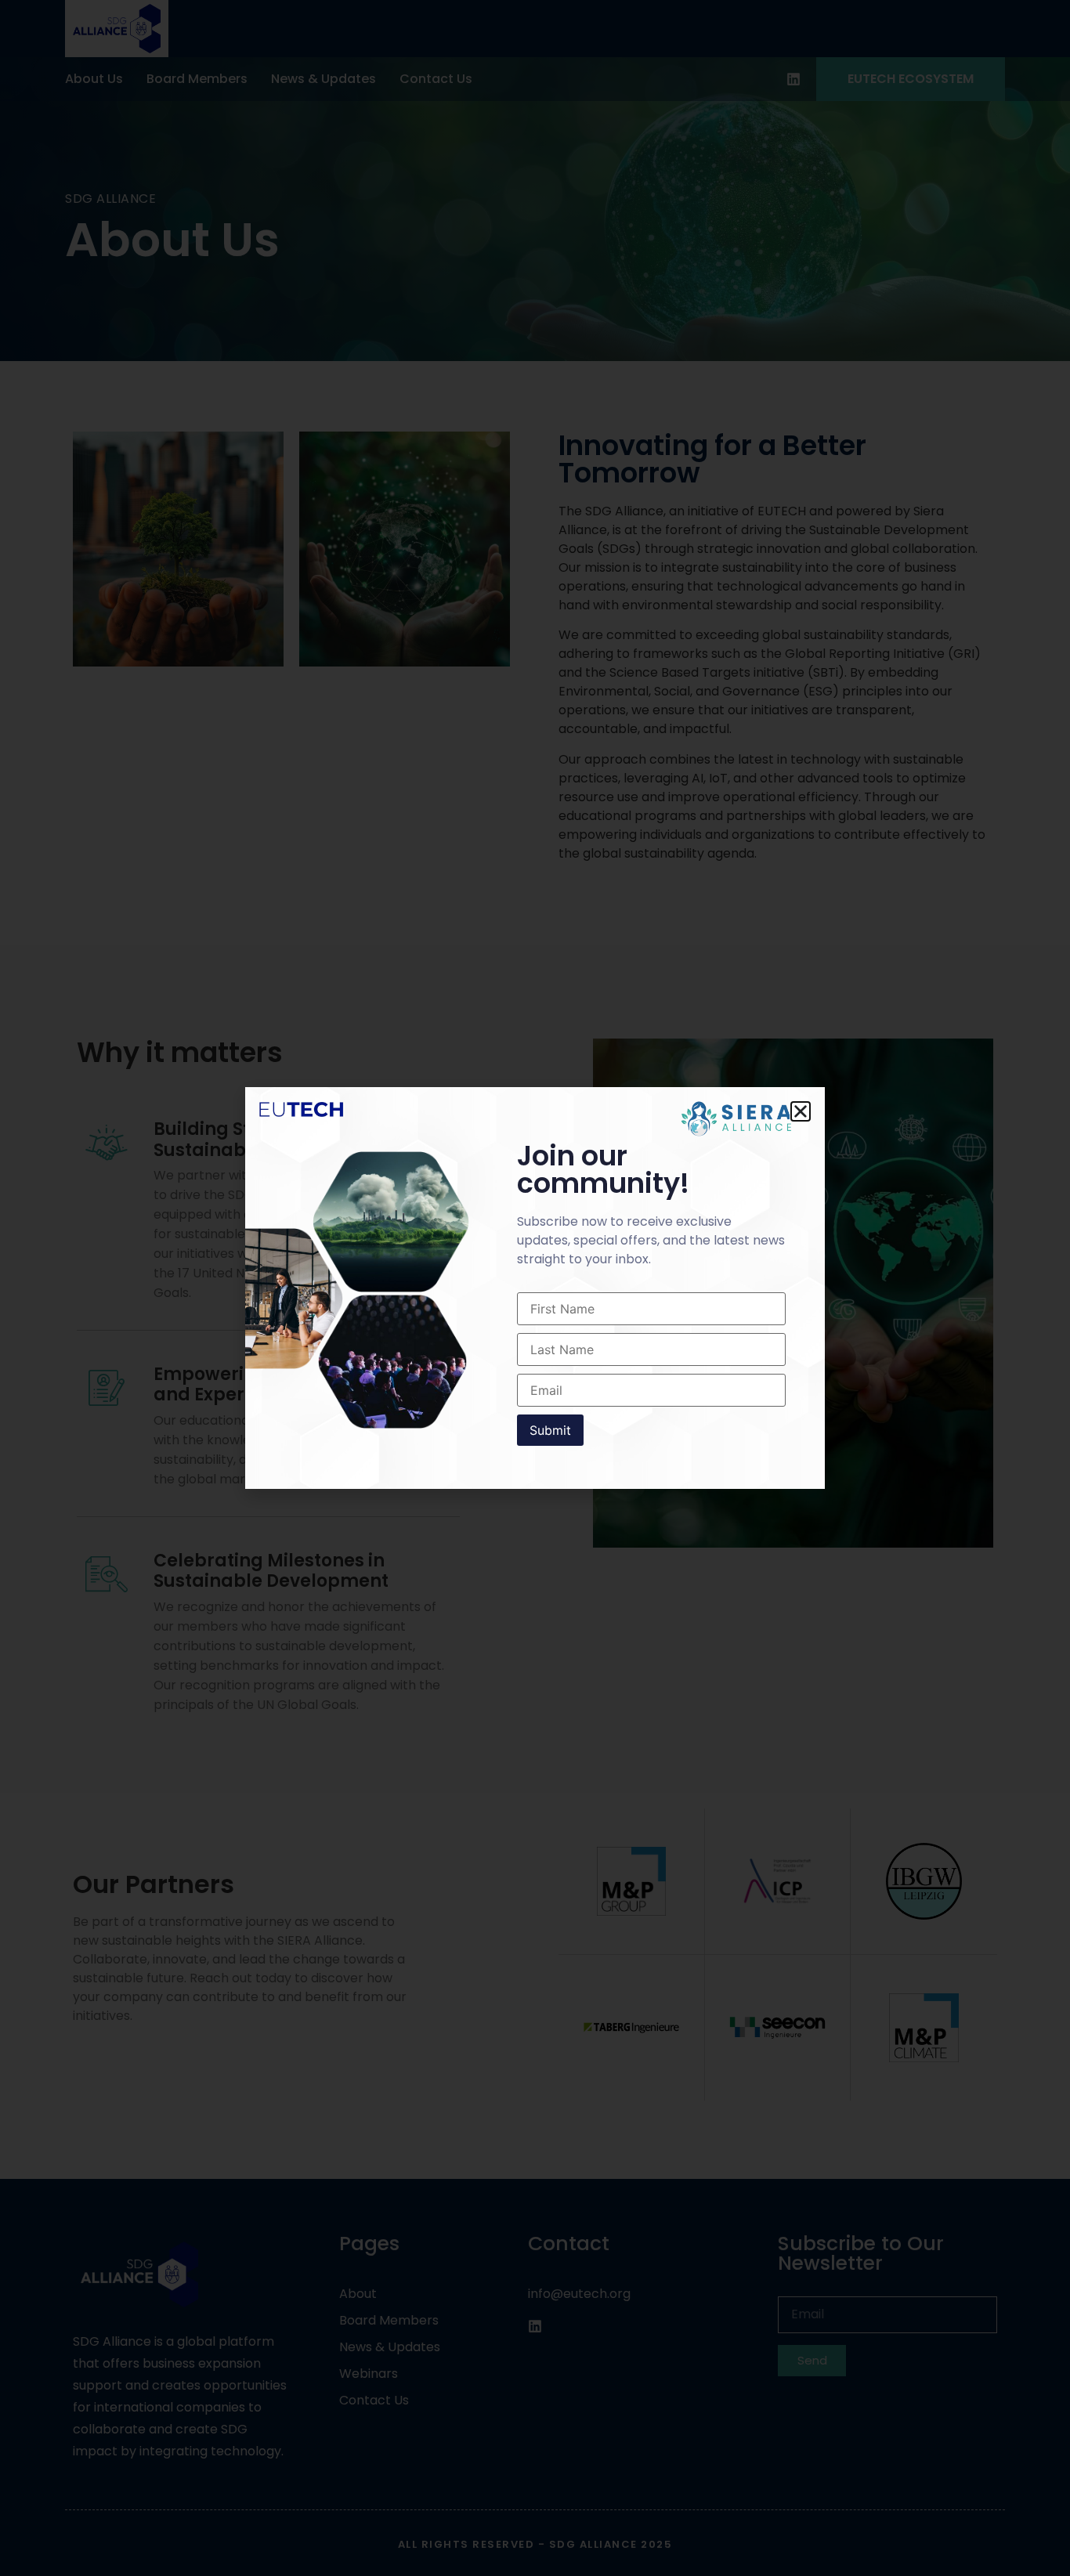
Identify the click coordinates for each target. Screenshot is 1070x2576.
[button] (801, 1111)
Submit (550, 1430)
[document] (535, 1288)
